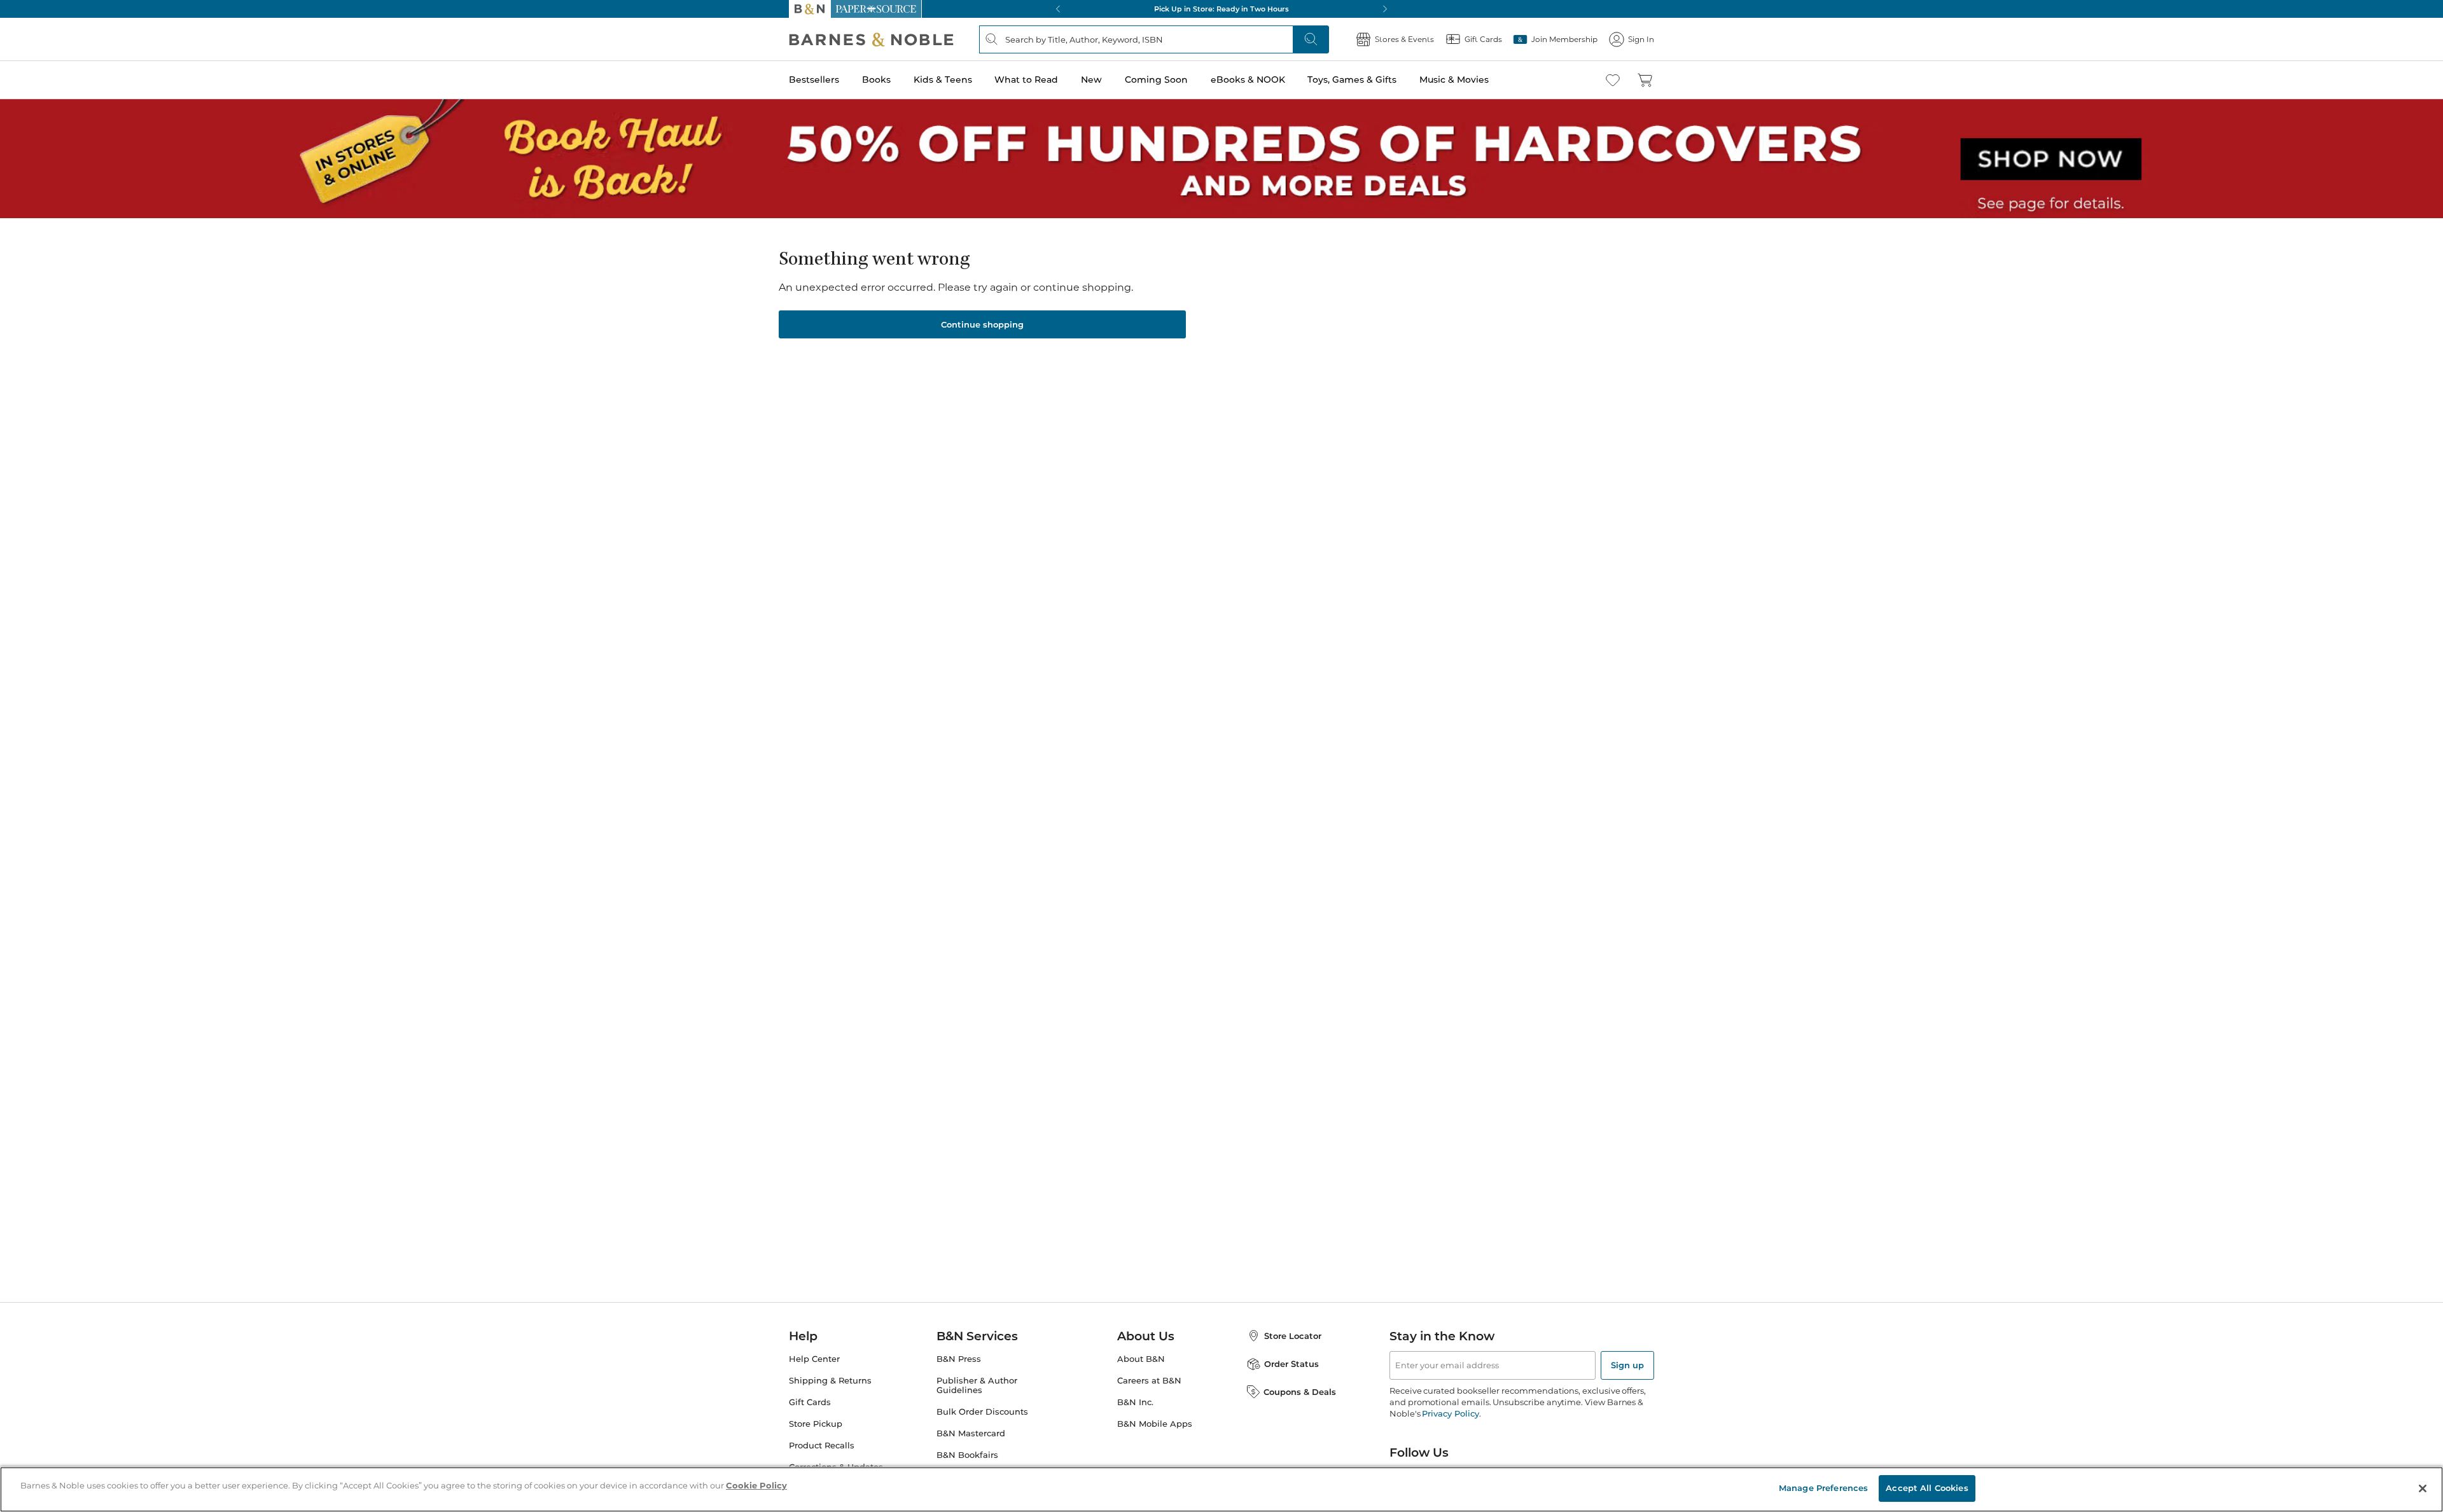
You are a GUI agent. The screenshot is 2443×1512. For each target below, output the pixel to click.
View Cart (2406, 1435)
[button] (1221, 756)
